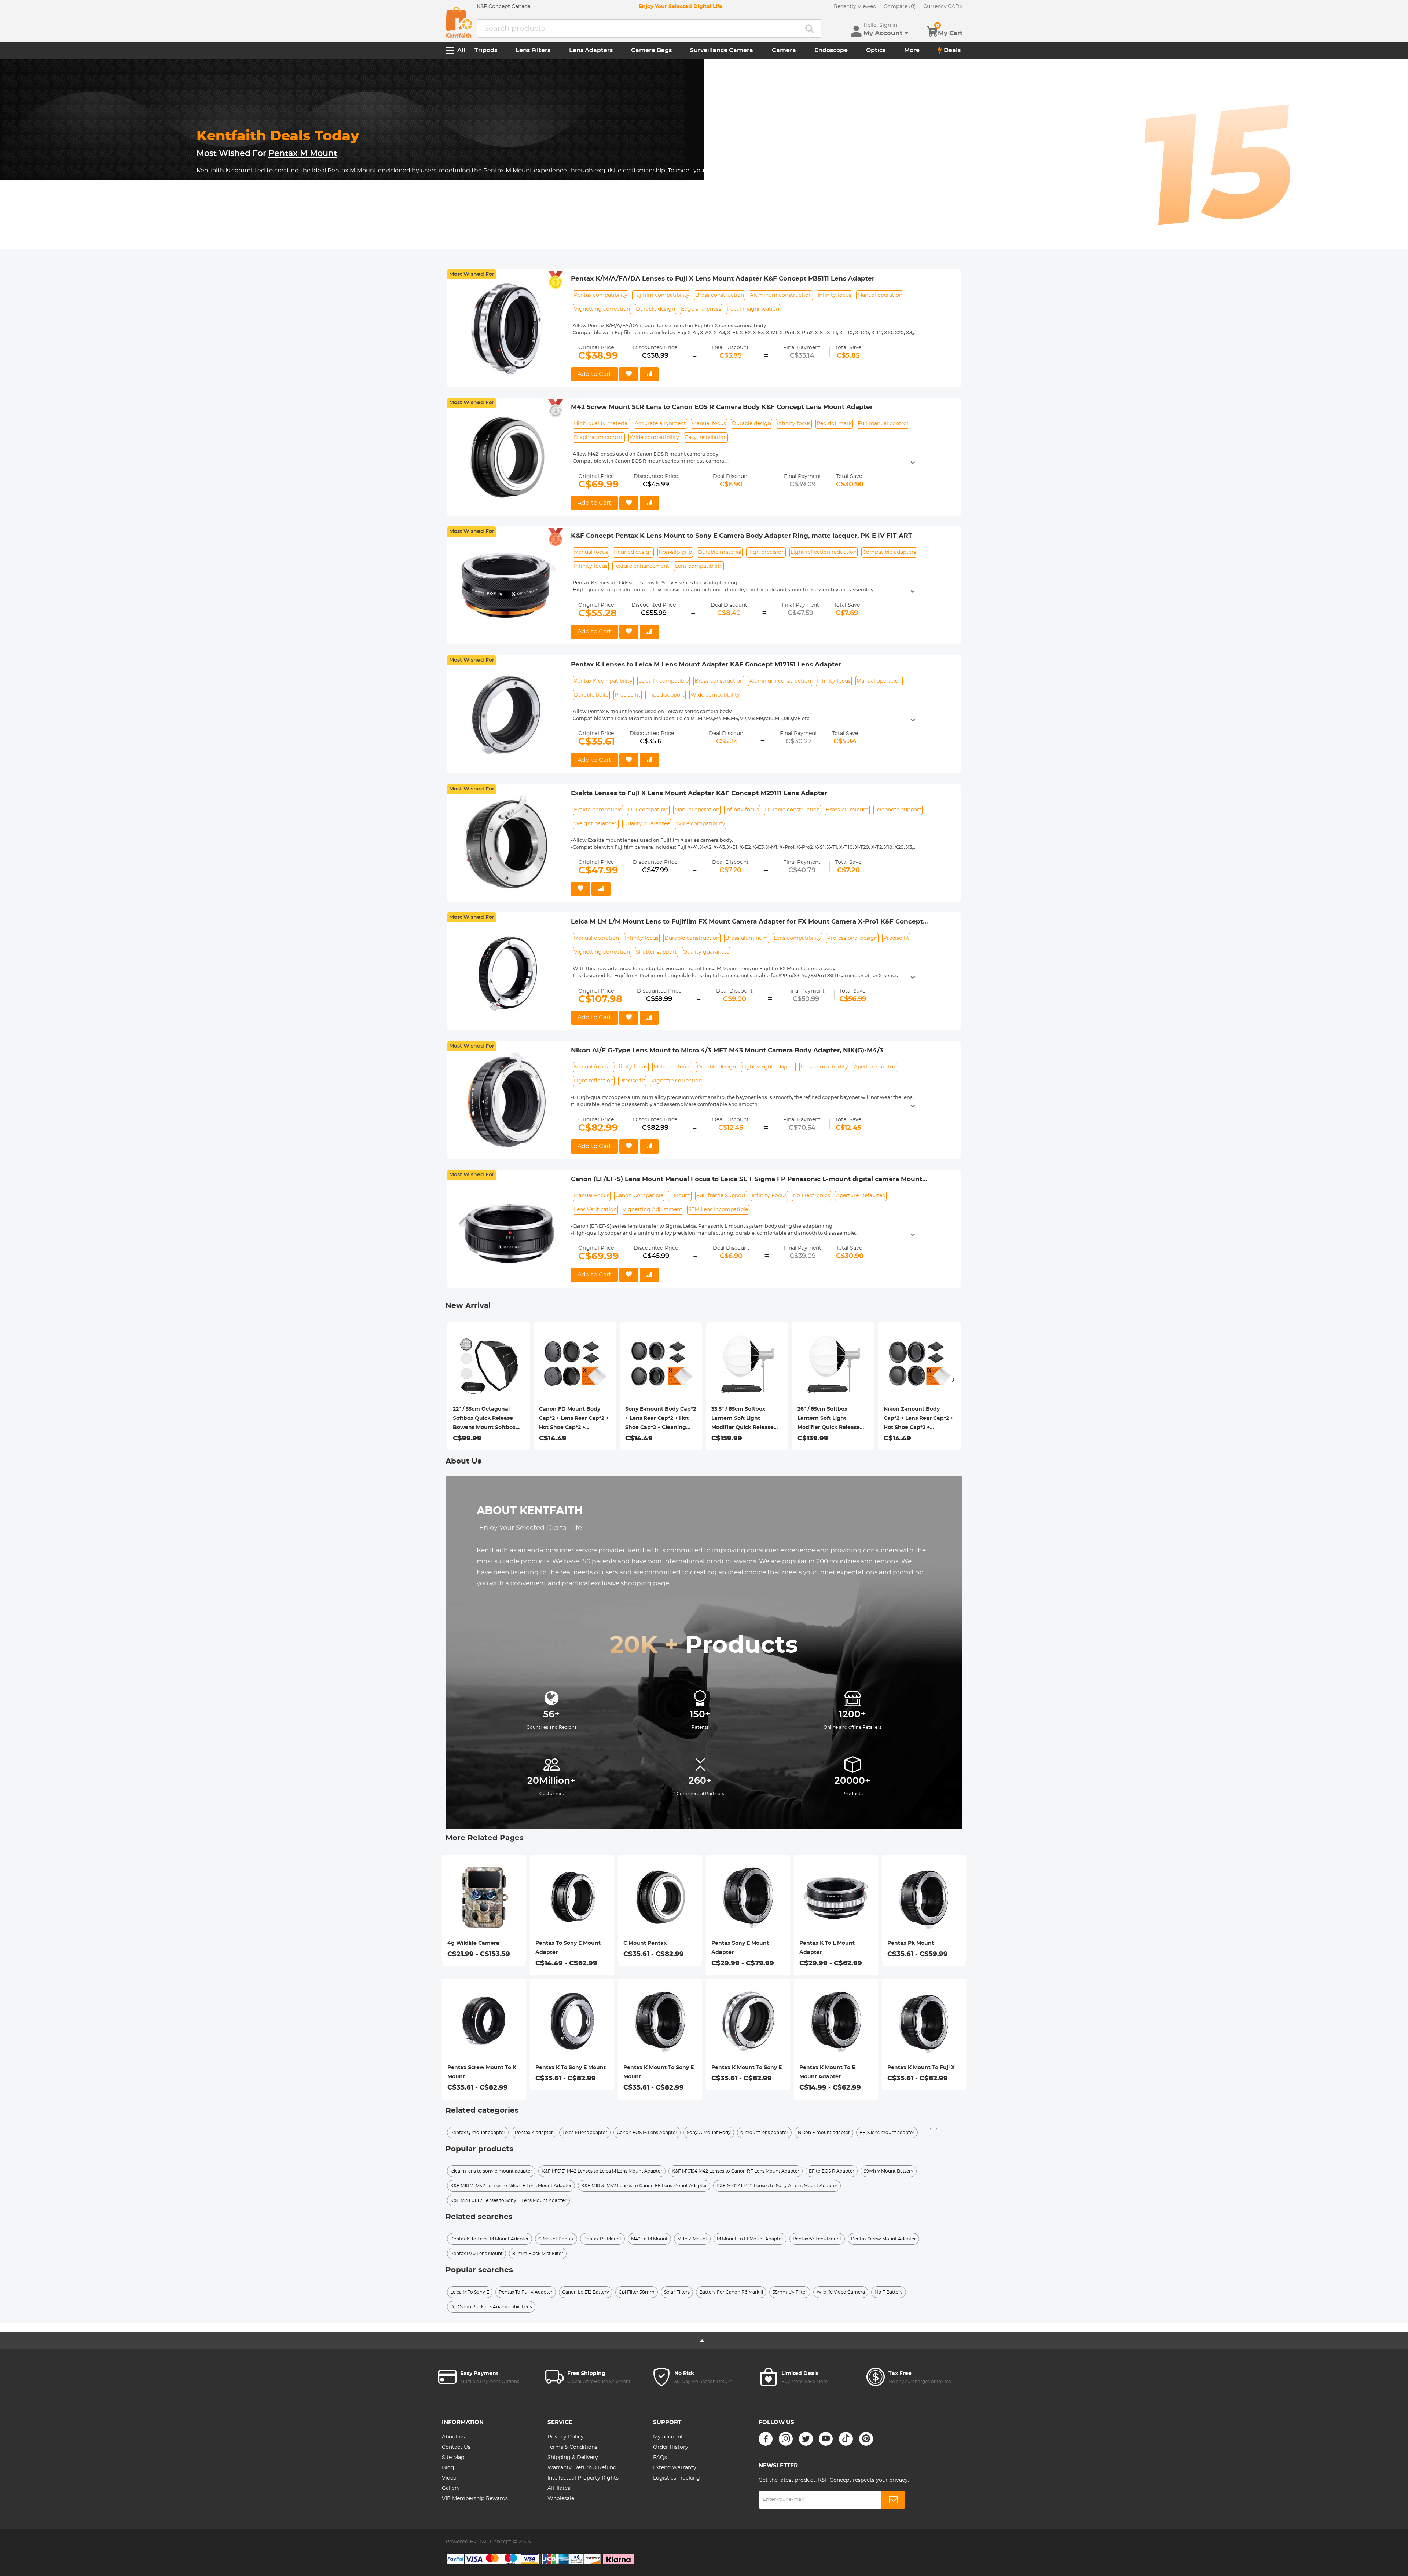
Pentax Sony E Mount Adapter (740, 1948)
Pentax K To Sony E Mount (571, 2068)
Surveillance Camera (722, 50)
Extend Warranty (675, 2468)
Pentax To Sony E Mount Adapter (568, 1948)
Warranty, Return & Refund (582, 2468)
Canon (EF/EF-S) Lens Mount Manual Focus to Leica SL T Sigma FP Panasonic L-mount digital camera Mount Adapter (747, 1180)
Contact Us (456, 2447)
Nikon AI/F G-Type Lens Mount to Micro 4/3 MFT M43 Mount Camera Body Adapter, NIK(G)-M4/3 (727, 1050)
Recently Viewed (855, 7)
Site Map (453, 2458)
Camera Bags (651, 50)
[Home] (459, 22)
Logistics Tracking (676, 2478)
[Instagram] (786, 2439)
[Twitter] (806, 2439)
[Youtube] (826, 2439)
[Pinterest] (866, 2439)
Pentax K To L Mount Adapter (827, 1948)
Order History (671, 2447)
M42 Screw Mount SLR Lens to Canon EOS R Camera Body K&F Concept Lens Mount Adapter (722, 407)
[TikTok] (846, 2439)
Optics (876, 50)
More (912, 50)
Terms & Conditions (572, 2447)
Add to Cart (594, 374)
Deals (952, 50)
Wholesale (561, 2499)
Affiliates (559, 2488)
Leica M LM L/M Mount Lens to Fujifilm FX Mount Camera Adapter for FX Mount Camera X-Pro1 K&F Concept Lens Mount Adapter (747, 922)
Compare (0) (900, 7)
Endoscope (831, 50)
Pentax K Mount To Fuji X (921, 2068)
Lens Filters (533, 50)
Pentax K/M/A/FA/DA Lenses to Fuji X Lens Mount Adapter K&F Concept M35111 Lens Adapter (723, 279)
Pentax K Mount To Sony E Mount (659, 2072)
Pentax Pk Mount (911, 1943)
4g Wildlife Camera (473, 1943)
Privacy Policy (566, 2437)
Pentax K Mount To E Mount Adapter (827, 2072)
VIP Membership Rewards (475, 2499)
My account (668, 2437)
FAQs (660, 2458)
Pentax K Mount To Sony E (747, 2068)
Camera (784, 50)
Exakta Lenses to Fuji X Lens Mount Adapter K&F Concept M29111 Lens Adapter (699, 793)
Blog (448, 2468)
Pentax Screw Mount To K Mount (482, 2072)
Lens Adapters (591, 50)
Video (449, 2478)
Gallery (451, 2488)
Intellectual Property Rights (583, 2478)
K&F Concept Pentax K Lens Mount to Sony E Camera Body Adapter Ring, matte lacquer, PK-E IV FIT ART (742, 536)
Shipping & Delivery (573, 2458)
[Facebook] (766, 2439)
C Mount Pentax (645, 1943)
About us (453, 2437)
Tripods (486, 50)
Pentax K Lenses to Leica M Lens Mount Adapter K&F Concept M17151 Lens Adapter (706, 664)
